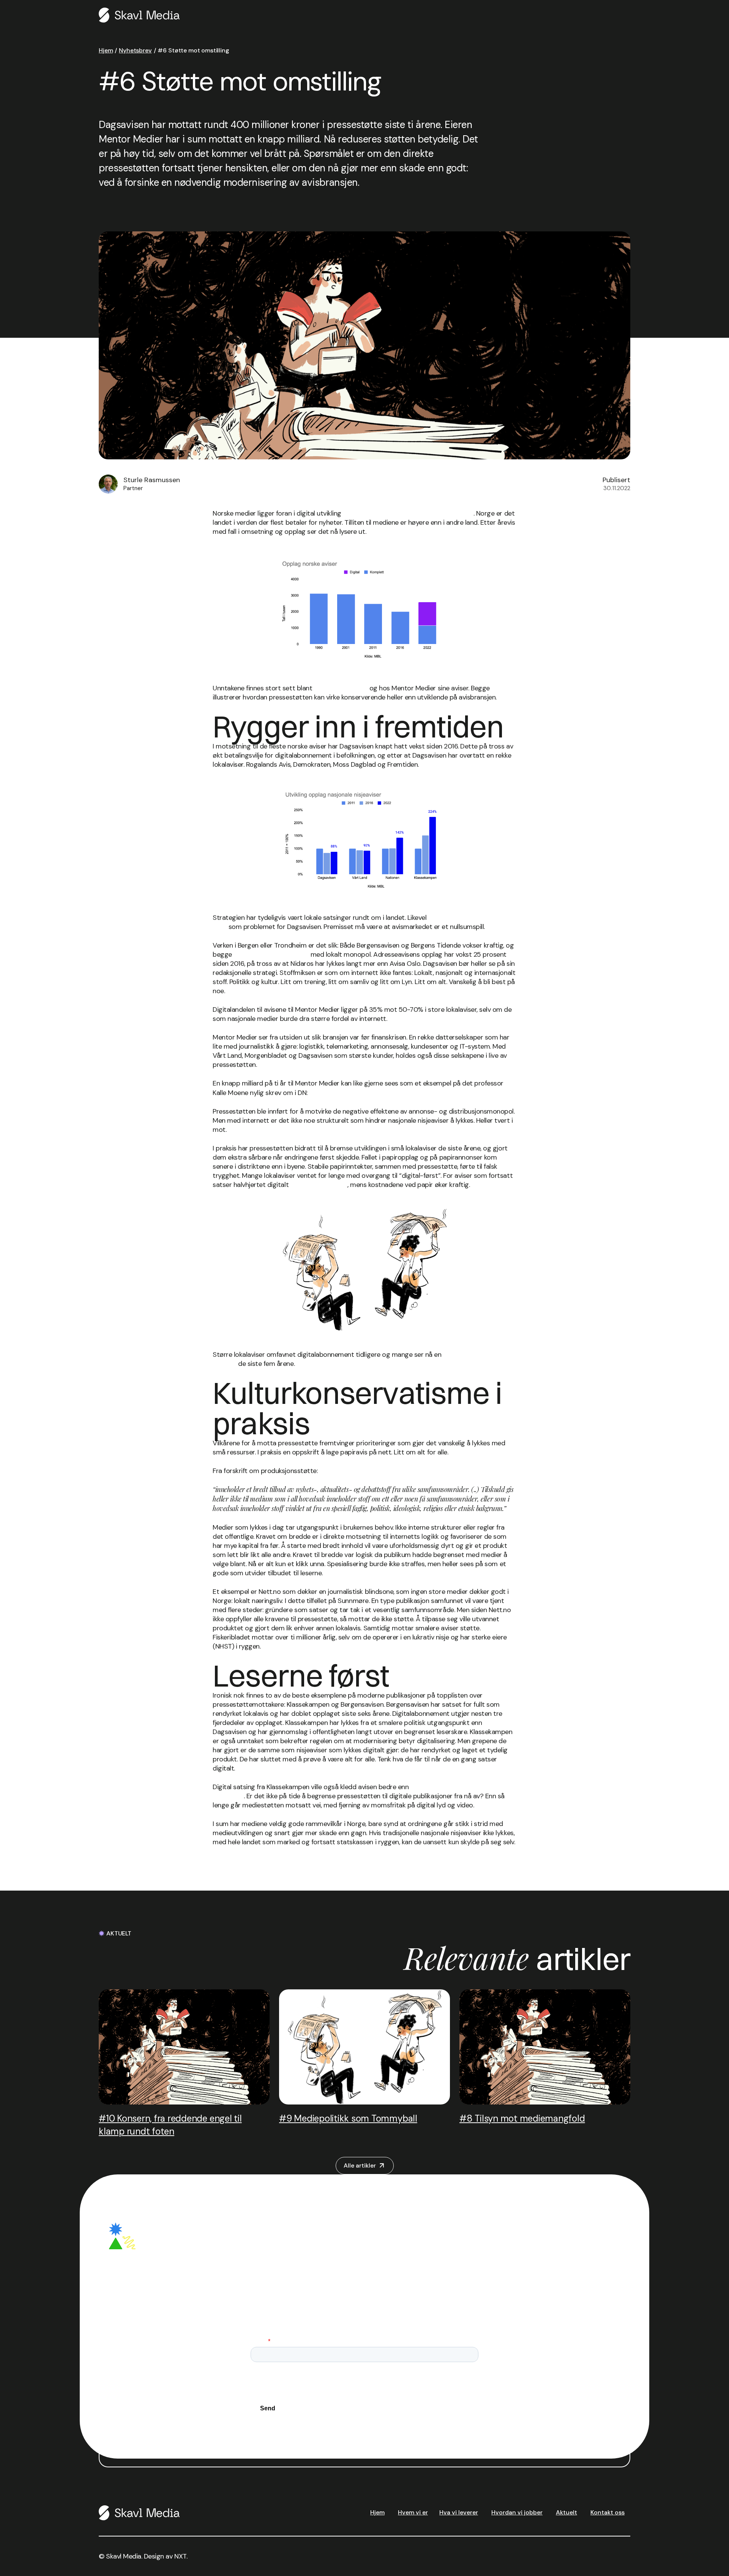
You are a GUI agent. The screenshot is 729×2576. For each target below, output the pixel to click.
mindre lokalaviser (341, 688)
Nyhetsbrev (135, 50)
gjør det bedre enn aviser (271, 954)
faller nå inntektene (319, 1185)
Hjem (106, 50)
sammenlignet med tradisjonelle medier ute (408, 513)
